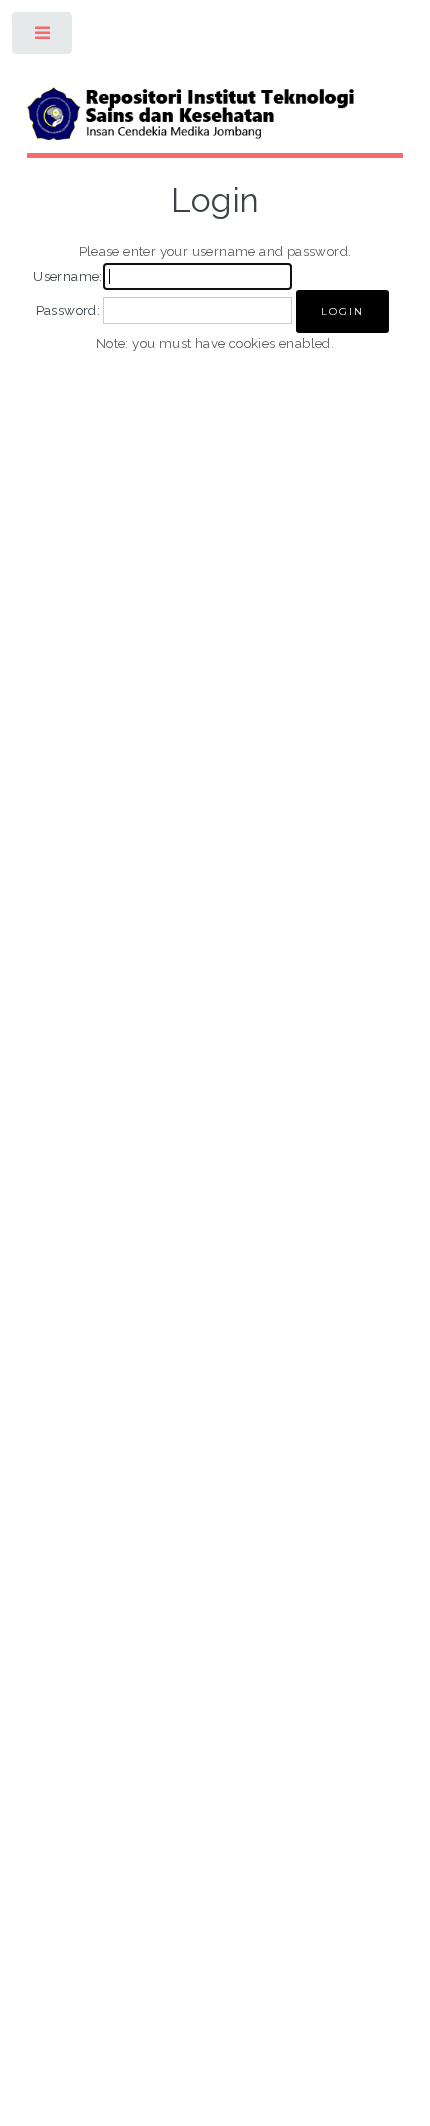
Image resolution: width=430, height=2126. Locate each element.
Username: (68, 276)
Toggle (43, 37)
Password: (68, 310)
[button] (342, 311)
